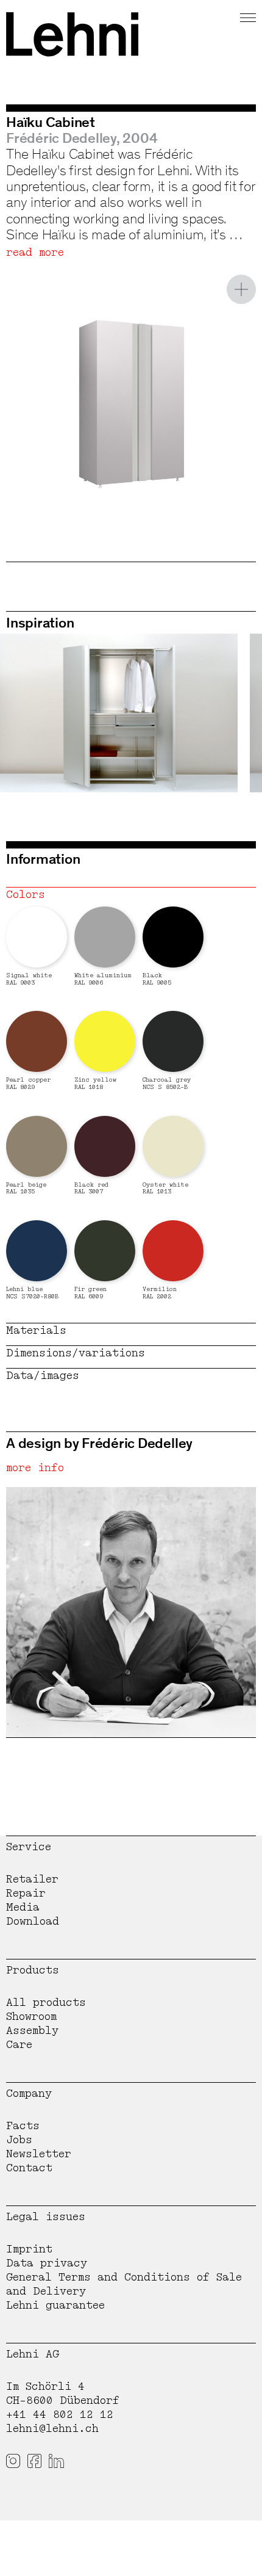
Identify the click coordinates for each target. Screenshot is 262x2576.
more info (35, 1468)
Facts (23, 2126)
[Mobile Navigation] (248, 16)
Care (19, 2045)
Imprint (29, 2249)
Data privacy (47, 2263)
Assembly (32, 2031)
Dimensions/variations (76, 1353)
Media (23, 1907)
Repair (26, 1893)
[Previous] (34, 713)
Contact (29, 2168)
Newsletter (39, 2154)
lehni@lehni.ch (52, 2429)
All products (46, 2003)
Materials (36, 1330)
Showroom (31, 2017)
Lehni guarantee (55, 2305)
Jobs (19, 2140)
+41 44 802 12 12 (60, 2415)
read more (35, 252)
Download (33, 1921)
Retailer (32, 1879)
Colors (26, 895)
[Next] (228, 713)
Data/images (43, 1376)
